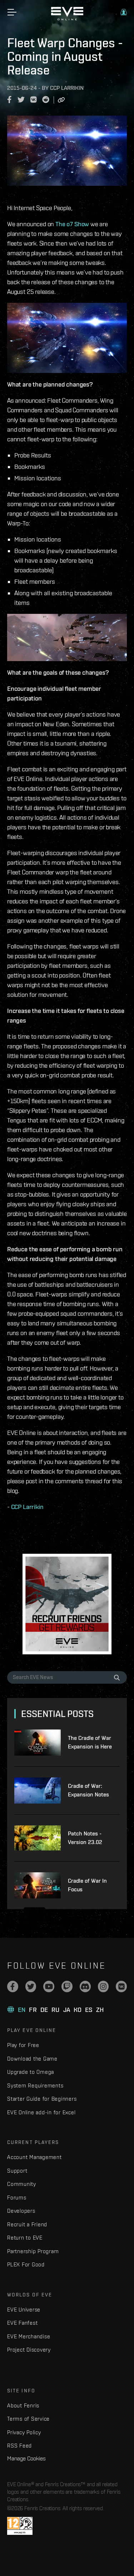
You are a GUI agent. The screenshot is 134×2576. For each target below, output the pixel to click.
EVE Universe (24, 2310)
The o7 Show (72, 224)
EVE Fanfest (22, 2323)
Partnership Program (33, 2251)
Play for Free (23, 2045)
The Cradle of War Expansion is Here (90, 1742)
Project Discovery (29, 2350)
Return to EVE (25, 2238)
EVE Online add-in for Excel (41, 2112)
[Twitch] (67, 1986)
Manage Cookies (26, 2458)
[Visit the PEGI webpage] (20, 2526)
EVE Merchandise (29, 2336)
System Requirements (35, 2085)
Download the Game (32, 2059)
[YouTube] (49, 1986)
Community (22, 2184)
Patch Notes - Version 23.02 (85, 1838)
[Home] (67, 19)
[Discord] (85, 1986)
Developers (21, 2211)
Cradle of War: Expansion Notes (88, 1790)
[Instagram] (103, 1986)
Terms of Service (28, 2419)
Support (17, 2171)
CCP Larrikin (27, 1507)
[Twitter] (31, 1986)
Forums (17, 2197)
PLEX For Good (26, 2264)
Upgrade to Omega (31, 2072)
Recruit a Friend (27, 2224)
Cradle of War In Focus (87, 1885)
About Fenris (23, 2405)
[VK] (121, 1986)
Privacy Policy (24, 2432)
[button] (124, 12)
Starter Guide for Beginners (42, 2099)
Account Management (34, 2157)
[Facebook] (13, 1986)
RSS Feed (19, 2446)
